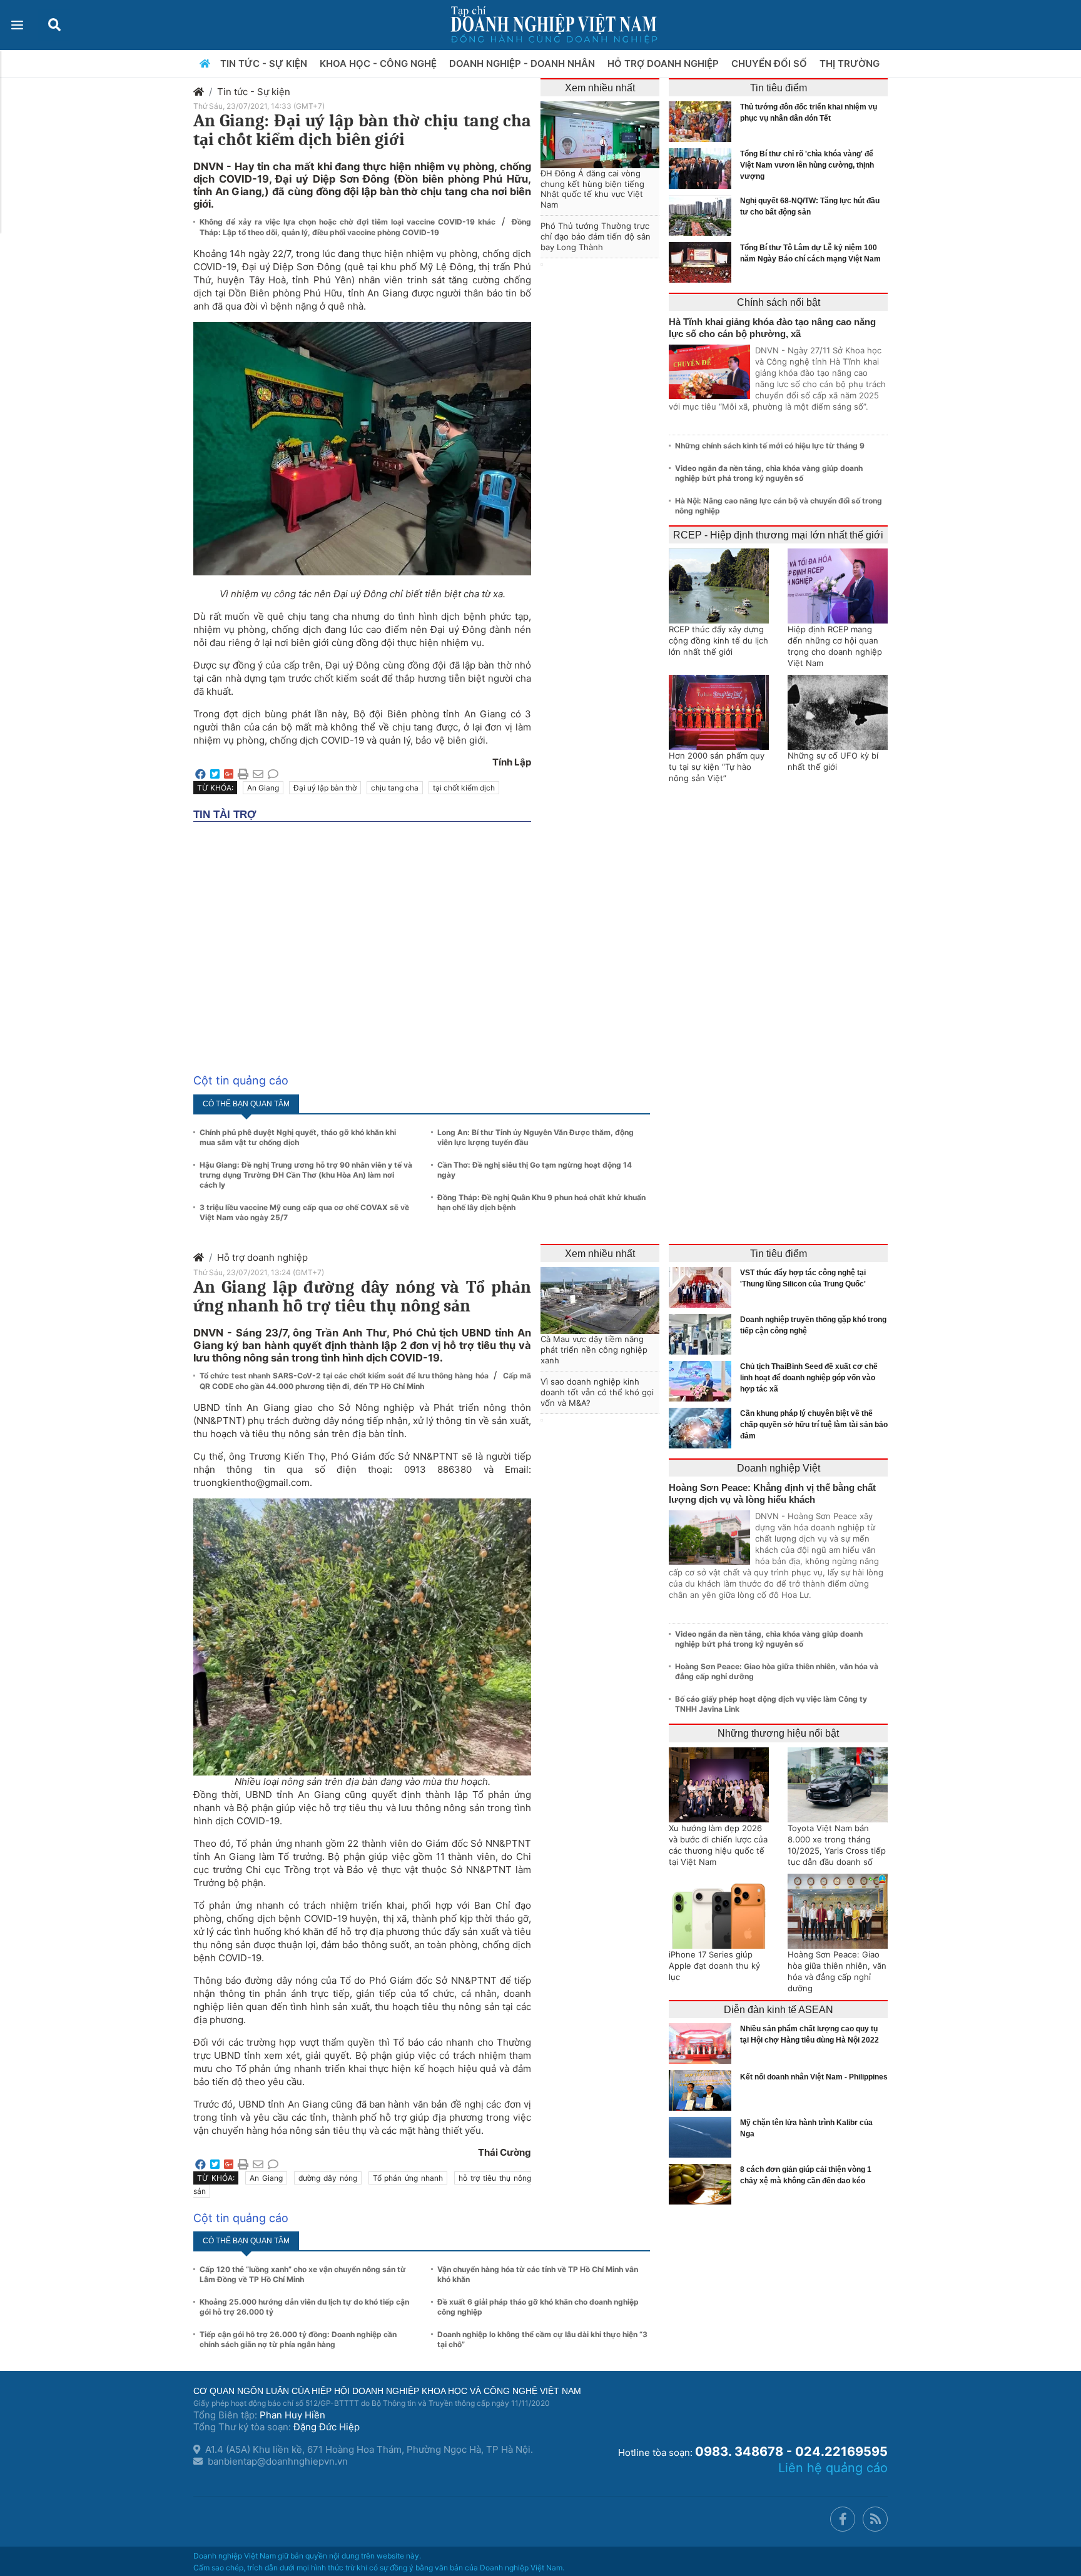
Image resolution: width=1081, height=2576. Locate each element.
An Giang (263, 788)
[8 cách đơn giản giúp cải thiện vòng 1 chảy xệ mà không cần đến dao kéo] (703, 2184)
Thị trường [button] (851, 63)
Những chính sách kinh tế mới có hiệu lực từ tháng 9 (770, 446)
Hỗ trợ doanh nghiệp (262, 1257)
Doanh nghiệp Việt (779, 1468)
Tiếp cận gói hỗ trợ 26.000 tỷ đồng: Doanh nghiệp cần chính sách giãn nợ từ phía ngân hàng (298, 2339)
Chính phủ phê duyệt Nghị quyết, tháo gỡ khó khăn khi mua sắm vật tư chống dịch (298, 1137)
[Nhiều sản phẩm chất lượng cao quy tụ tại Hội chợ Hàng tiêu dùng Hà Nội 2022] (703, 2043)
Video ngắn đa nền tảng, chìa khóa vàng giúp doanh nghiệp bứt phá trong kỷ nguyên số (769, 473)
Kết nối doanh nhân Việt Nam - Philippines (814, 2077)
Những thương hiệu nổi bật (778, 1733)
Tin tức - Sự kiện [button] (265, 63)
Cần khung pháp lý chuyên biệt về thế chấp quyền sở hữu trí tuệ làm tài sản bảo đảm (814, 1425)
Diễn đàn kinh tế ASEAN (779, 2010)
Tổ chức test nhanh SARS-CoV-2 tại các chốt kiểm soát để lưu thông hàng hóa (345, 1376)
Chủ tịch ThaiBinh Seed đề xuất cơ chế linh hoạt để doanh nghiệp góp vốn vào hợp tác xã (809, 1378)
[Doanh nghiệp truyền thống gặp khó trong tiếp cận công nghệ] (703, 1334)
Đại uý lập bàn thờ (325, 788)
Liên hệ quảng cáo (833, 2468)
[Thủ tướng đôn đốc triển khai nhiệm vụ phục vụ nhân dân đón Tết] (703, 122)
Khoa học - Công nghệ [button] (379, 63)
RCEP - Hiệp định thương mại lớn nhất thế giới (778, 535)
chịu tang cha (395, 788)
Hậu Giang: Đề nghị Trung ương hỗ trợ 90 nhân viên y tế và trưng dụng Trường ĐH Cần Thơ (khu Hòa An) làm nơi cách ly (306, 1175)
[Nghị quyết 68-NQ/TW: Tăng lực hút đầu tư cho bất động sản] (703, 215)
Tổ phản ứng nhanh (408, 2178)
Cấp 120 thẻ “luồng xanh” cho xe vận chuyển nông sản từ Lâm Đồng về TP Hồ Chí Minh (303, 2274)
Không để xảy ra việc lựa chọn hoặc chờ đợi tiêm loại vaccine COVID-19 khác (349, 222)
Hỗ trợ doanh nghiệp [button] (664, 63)
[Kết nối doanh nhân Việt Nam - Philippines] (703, 2090)
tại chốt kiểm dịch (464, 788)
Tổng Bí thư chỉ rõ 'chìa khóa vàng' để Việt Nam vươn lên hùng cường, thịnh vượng (807, 165)
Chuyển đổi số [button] (770, 63)
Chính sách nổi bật (779, 302)
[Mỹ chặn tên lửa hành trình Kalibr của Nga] (703, 2137)
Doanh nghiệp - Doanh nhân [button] (523, 63)
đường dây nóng (328, 2178)
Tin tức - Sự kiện (254, 92)
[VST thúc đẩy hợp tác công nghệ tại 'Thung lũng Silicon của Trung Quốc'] (703, 1287)
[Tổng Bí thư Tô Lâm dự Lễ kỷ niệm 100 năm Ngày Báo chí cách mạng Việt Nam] (703, 262)
